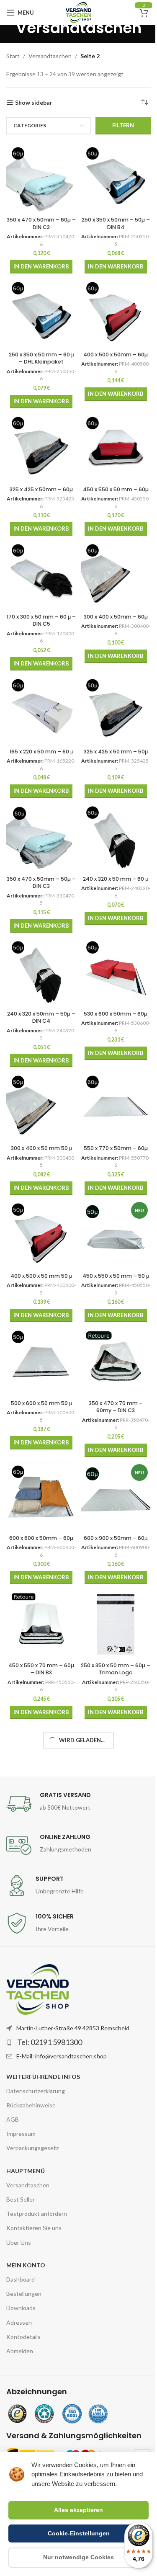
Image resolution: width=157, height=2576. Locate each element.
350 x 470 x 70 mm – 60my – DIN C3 (116, 1407)
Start (13, 56)
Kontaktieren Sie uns (34, 2228)
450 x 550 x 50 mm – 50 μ (116, 1276)
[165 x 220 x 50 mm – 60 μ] (41, 710)
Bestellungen (24, 2294)
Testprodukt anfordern (37, 2214)
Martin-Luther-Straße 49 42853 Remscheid (73, 2028)
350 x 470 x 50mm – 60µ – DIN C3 (41, 223)
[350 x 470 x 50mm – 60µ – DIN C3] (41, 178)
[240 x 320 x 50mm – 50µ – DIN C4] (41, 972)
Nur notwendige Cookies (78, 2557)
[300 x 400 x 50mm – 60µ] (116, 575)
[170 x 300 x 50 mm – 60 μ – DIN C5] (41, 575)
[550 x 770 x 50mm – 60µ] (116, 1106)
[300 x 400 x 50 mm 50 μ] (41, 1106)
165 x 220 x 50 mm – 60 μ (41, 752)
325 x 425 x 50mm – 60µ (41, 489)
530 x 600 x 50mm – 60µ (116, 1014)
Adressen (19, 2322)
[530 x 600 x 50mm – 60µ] (116, 972)
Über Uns (19, 2242)
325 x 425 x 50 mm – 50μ (116, 752)
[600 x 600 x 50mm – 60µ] (41, 1496)
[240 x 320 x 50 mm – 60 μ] (116, 837)
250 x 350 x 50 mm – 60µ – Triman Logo (116, 1669)
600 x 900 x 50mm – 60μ (116, 1538)
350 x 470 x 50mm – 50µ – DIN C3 (41, 883)
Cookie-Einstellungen (79, 2533)
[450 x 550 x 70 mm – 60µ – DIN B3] (41, 1624)
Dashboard (21, 2279)
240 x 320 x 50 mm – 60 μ (116, 879)
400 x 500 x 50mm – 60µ (116, 355)
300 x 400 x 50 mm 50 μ (41, 1148)
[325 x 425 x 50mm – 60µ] (41, 448)
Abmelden (20, 2351)
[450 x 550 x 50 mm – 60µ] (116, 448)
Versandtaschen (50, 56)
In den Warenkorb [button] (41, 266)
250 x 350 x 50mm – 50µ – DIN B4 (116, 223)
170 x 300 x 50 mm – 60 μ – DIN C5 (41, 620)
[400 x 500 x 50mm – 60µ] (116, 313)
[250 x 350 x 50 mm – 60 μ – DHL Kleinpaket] (41, 313)
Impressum (21, 2134)
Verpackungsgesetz (32, 2148)
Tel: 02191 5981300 (50, 2042)
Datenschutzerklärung (36, 2091)
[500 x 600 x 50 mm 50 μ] (41, 1361)
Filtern (123, 125)
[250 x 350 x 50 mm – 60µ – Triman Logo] (116, 1624)
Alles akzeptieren (78, 2510)
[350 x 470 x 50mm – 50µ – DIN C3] (41, 837)
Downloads (21, 2308)
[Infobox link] (78, 1804)
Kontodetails (23, 2337)
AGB (13, 2119)
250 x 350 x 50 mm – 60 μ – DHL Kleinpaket (41, 358)
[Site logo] (78, 12)
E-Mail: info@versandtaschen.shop (62, 2056)
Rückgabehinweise (31, 2105)
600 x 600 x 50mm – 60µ (41, 1538)
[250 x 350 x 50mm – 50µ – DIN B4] (116, 178)
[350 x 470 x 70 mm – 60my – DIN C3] (116, 1361)
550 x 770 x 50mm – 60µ (116, 1148)
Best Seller (21, 2199)
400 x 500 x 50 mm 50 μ (41, 1276)
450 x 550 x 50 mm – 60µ (116, 489)
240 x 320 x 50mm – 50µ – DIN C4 (41, 1017)
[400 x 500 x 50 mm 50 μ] (41, 1234)
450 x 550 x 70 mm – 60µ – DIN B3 (41, 1669)
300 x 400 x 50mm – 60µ (116, 617)
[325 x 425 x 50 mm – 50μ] (116, 710)
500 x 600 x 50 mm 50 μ (41, 1403)
